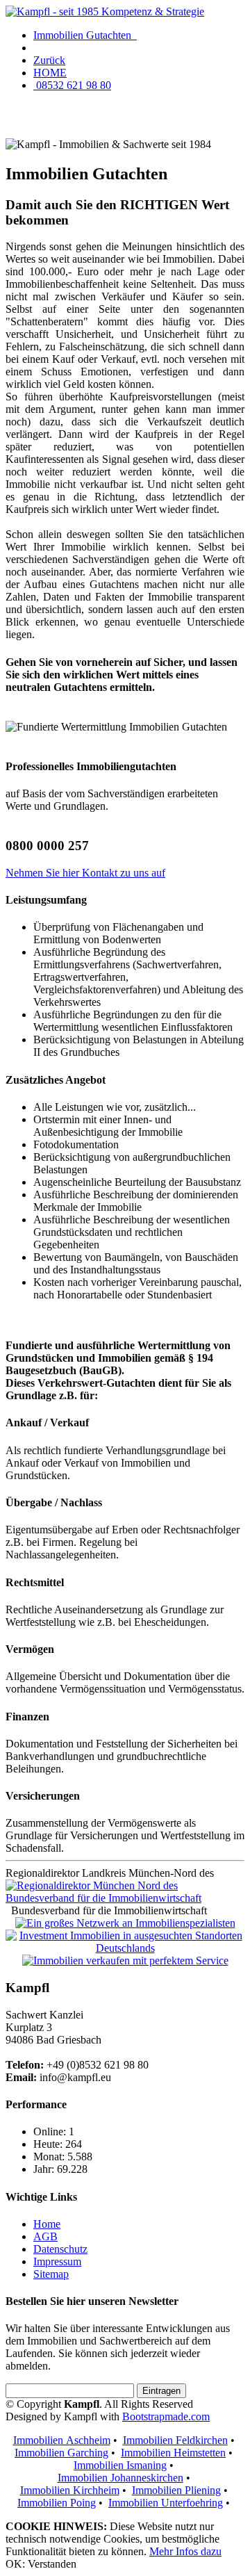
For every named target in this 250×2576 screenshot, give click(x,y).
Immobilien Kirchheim (70, 2490)
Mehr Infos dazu (185, 2551)
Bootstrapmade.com (166, 2416)
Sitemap (51, 2274)
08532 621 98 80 (72, 85)
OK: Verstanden (41, 2564)
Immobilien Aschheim (62, 2440)
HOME (50, 73)
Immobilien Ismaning (120, 2465)
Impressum (57, 2261)
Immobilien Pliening (176, 2490)
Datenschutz (60, 2249)
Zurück (49, 60)
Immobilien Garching (61, 2453)
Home (47, 2224)
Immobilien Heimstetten (173, 2453)
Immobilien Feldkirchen (175, 2440)
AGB (45, 2236)
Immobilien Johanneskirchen (120, 2478)
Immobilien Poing (57, 2503)
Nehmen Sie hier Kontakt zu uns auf (85, 873)
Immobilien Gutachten (85, 35)
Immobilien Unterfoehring (166, 2503)
